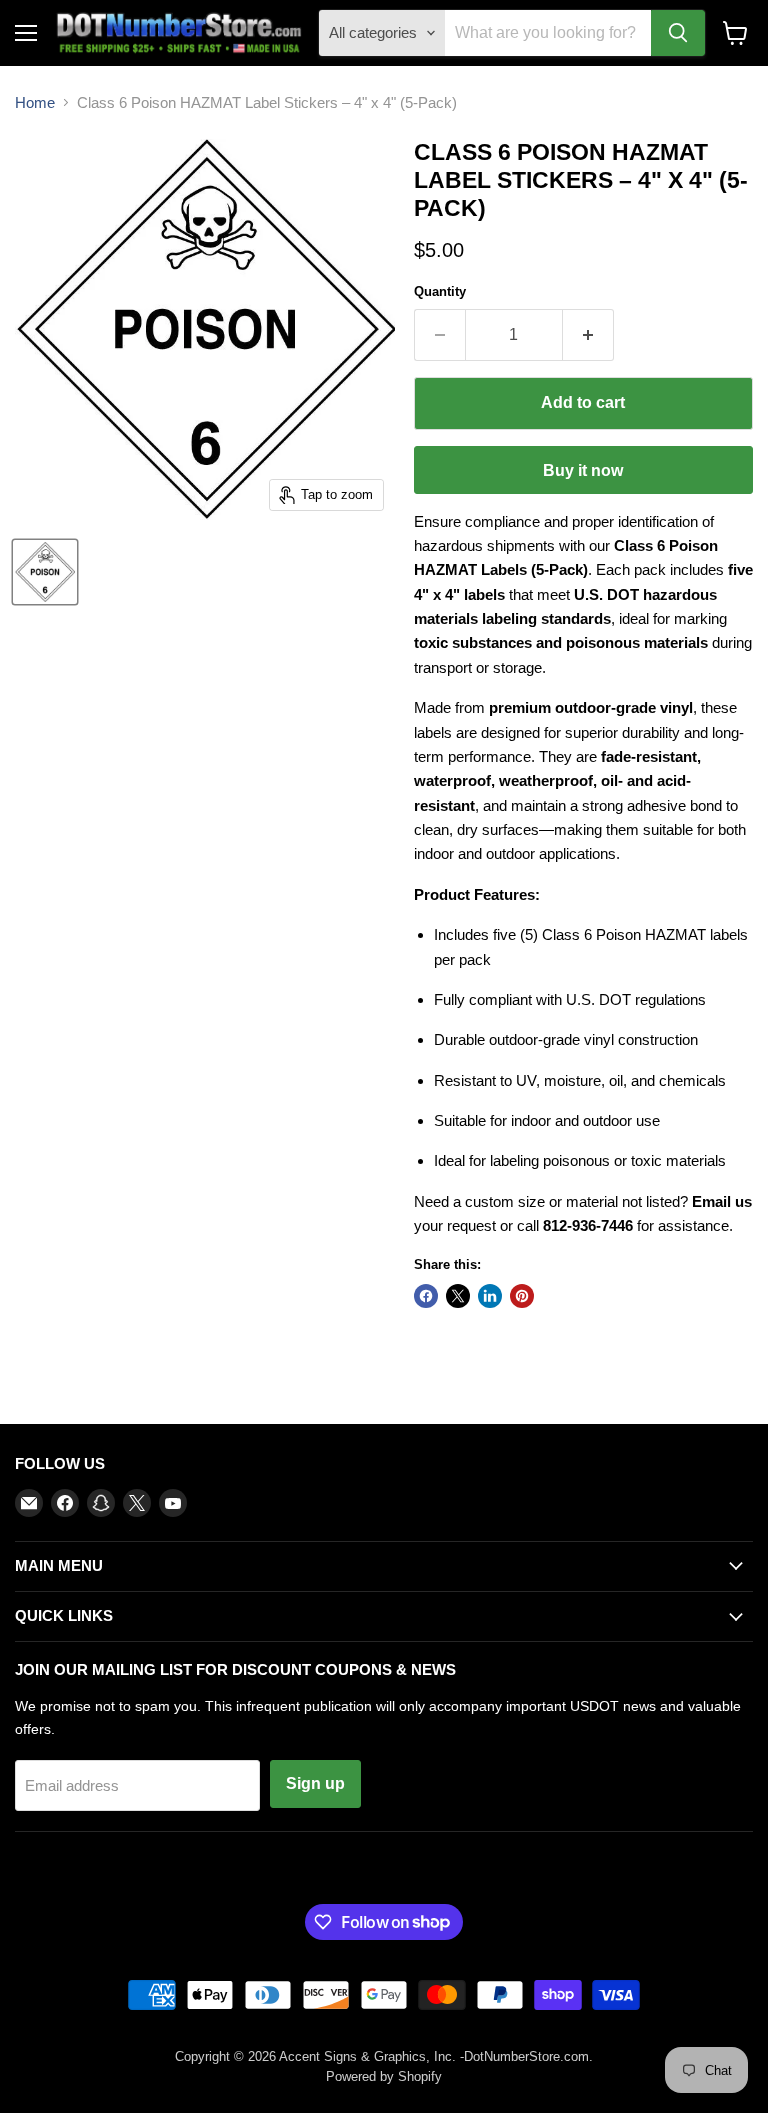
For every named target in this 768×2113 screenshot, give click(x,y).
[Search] (678, 33)
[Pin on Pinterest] (522, 1296)
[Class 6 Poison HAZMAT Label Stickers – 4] (45, 572)
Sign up (315, 1783)
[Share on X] (458, 1296)
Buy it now (583, 470)
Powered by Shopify (384, 2076)
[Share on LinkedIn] (490, 1296)
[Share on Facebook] (426, 1296)
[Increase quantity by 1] (588, 335)
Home (35, 102)
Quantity (440, 291)
